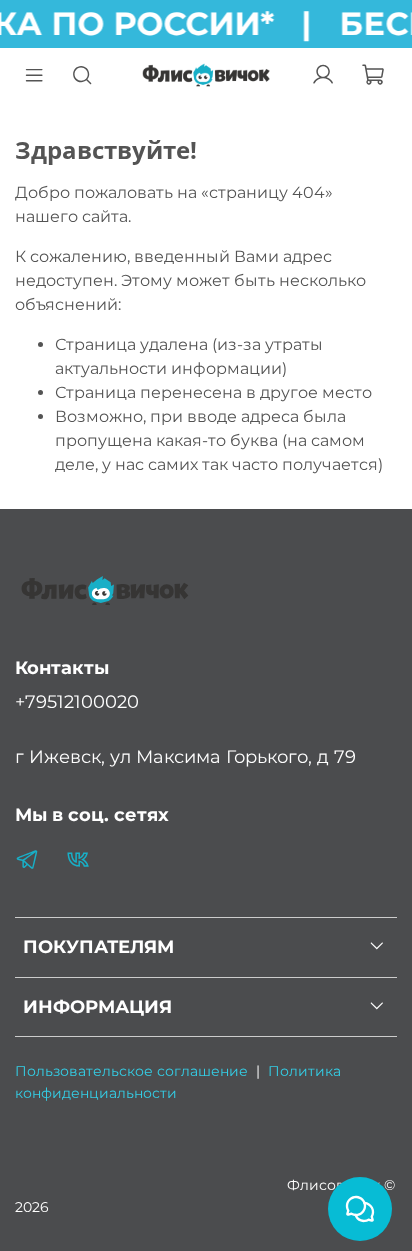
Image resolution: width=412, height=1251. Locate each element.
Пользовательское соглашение (131, 1071)
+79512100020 (77, 701)
